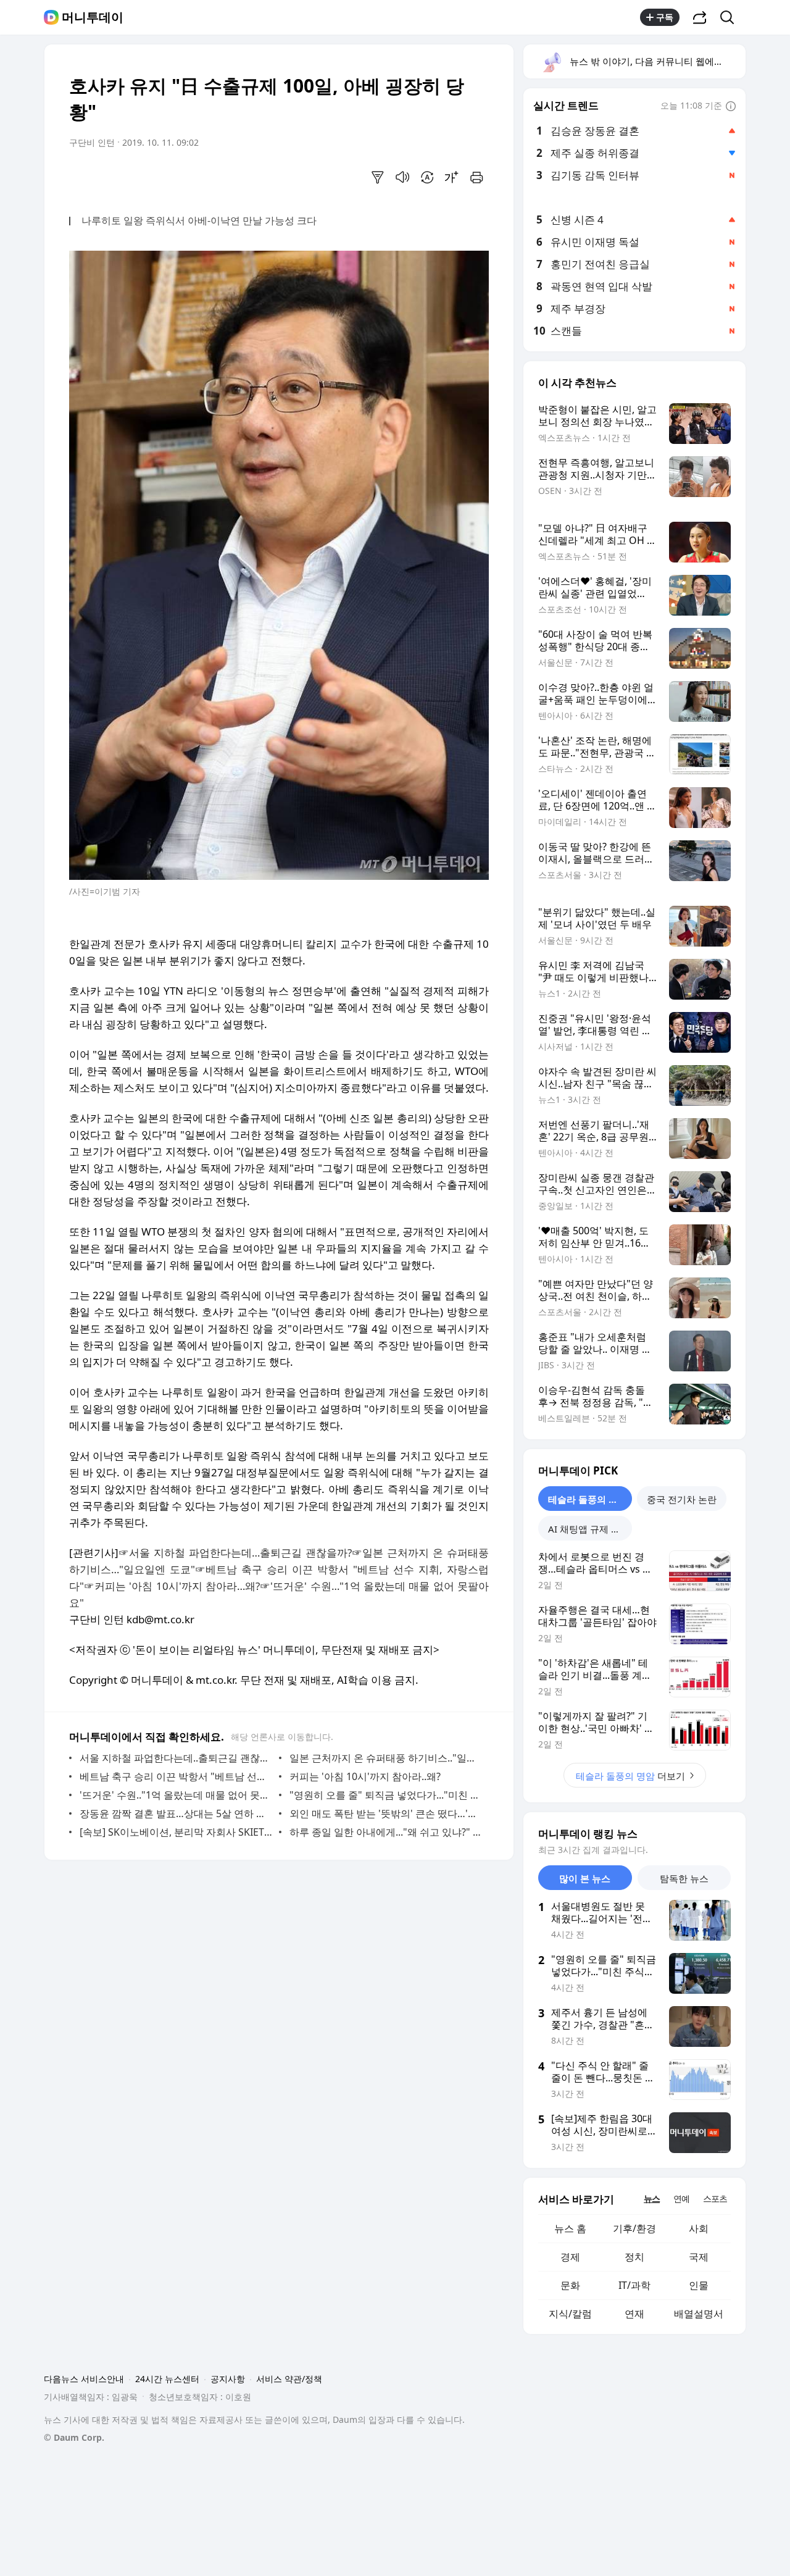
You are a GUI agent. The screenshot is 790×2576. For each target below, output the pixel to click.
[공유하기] (700, 17)
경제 (570, 2257)
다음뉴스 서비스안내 (84, 2379)
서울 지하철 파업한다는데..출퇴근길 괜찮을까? (176, 1758)
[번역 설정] (427, 177)
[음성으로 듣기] (402, 177)
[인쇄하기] (476, 177)
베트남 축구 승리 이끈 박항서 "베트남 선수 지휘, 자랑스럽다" (176, 1776)
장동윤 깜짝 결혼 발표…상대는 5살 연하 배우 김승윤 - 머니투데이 (176, 1813)
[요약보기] (378, 177)
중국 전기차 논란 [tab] (682, 1499)
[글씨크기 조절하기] (452, 177)
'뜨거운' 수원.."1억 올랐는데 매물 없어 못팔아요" (176, 1795)
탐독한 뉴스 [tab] (684, 1878)
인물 (699, 2285)
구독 (665, 17)
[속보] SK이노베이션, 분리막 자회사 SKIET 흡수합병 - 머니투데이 (176, 1832)
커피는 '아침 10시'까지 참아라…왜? (177, 1586)
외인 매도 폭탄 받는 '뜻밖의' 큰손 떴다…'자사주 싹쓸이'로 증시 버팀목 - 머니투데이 (386, 1813)
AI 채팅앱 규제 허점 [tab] (589, 1529)
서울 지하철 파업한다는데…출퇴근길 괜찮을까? (240, 1553)
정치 (634, 2257)
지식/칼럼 (570, 2314)
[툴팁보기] (731, 107)
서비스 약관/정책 (289, 2379)
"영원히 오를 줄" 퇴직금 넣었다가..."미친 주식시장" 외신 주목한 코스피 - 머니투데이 (386, 1795)
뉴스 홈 (570, 2228)
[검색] (731, 17)
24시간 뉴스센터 (167, 2379)
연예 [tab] (681, 2198)
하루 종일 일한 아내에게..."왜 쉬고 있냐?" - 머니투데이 (386, 1832)
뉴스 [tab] (652, 2198)
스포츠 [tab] (715, 2198)
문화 (570, 2285)
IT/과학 (634, 2285)
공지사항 (228, 2379)
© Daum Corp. (74, 2437)
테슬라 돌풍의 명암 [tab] (588, 1499)
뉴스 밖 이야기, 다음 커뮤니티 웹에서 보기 (657, 61)
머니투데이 (93, 17)
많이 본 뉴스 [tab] (585, 1878)
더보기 (630, 1776)
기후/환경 (634, 2228)
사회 (699, 2228)
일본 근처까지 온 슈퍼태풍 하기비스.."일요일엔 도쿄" (386, 1758)
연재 (634, 2314)
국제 (699, 2257)
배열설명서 (699, 2314)
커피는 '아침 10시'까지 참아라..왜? (365, 1776)
